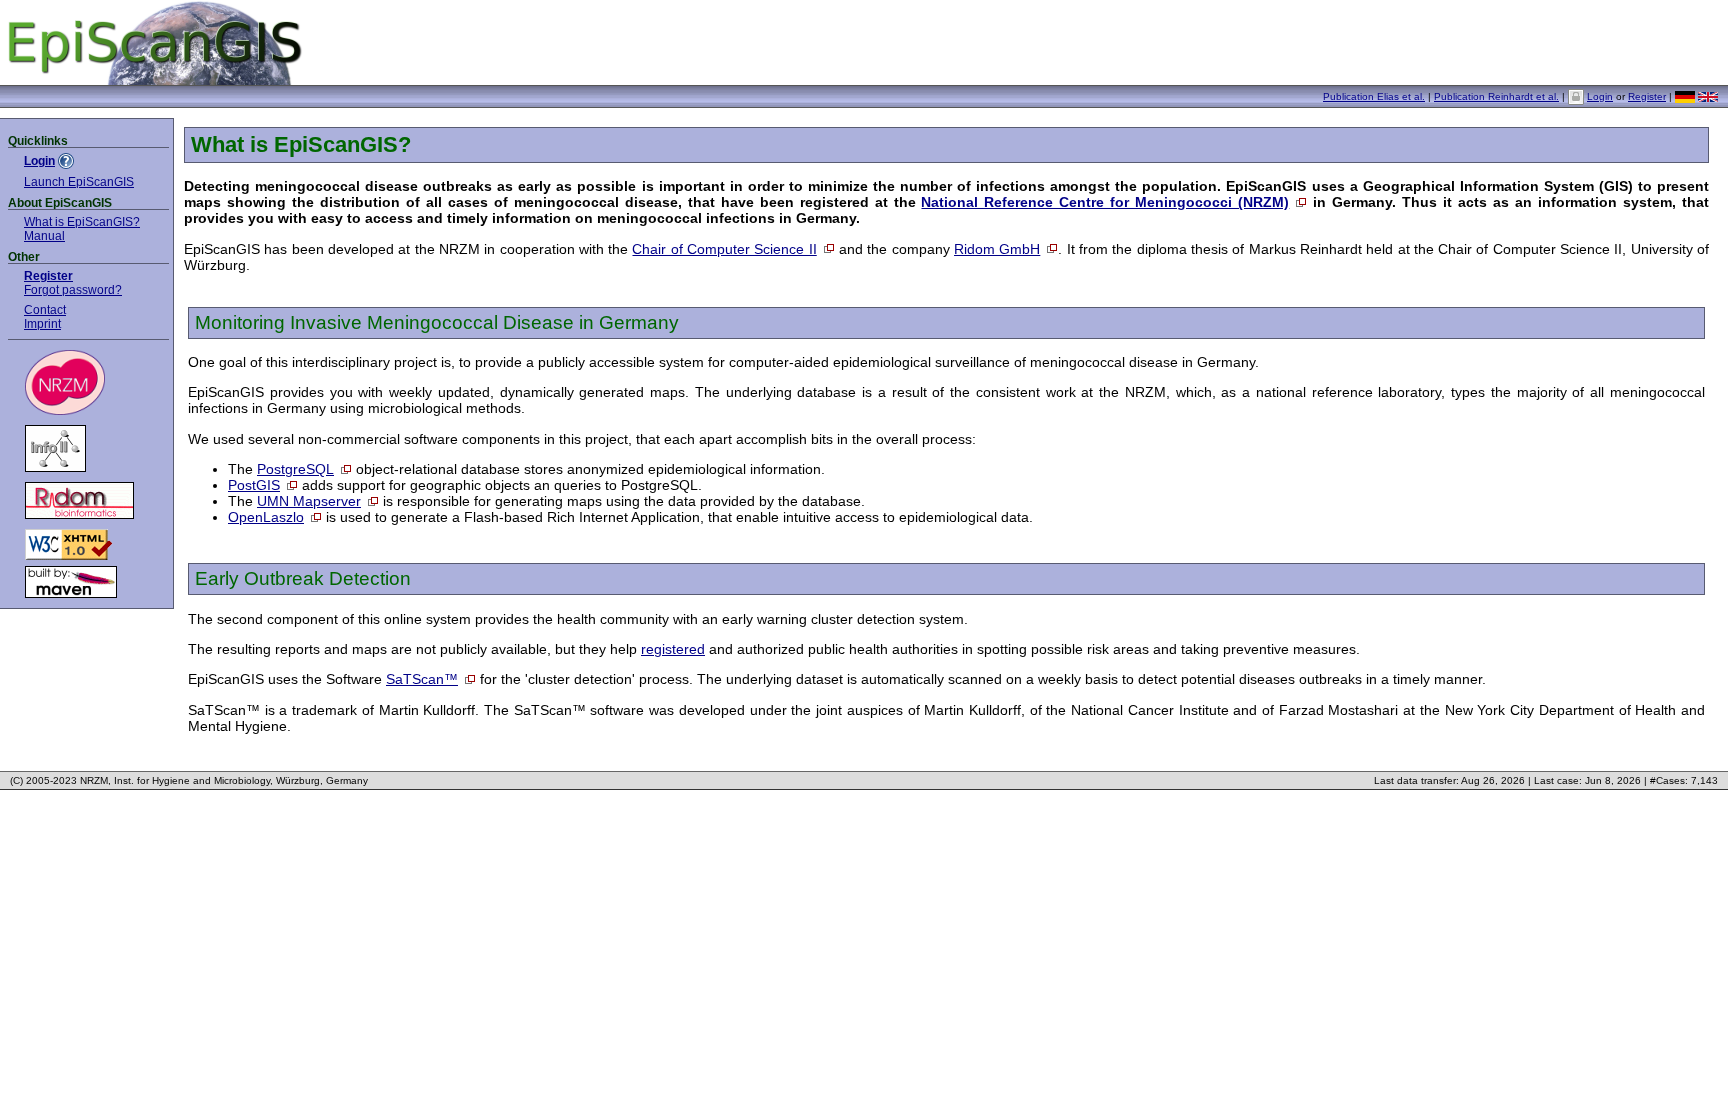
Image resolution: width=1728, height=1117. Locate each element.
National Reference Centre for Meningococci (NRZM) (1105, 202)
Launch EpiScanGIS (79, 181)
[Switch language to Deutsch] (1685, 99)
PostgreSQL (295, 469)
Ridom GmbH (997, 249)
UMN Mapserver (309, 501)
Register (1647, 96)
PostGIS (254, 485)
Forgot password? (73, 289)
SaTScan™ (422, 679)
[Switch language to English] (1708, 98)
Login (1600, 96)
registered (673, 649)
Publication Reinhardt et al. (1496, 96)
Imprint (42, 323)
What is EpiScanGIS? (82, 221)
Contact (45, 309)
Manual (44, 235)
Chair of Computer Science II (724, 249)
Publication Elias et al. (1374, 96)
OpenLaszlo (266, 517)
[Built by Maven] (88, 582)
